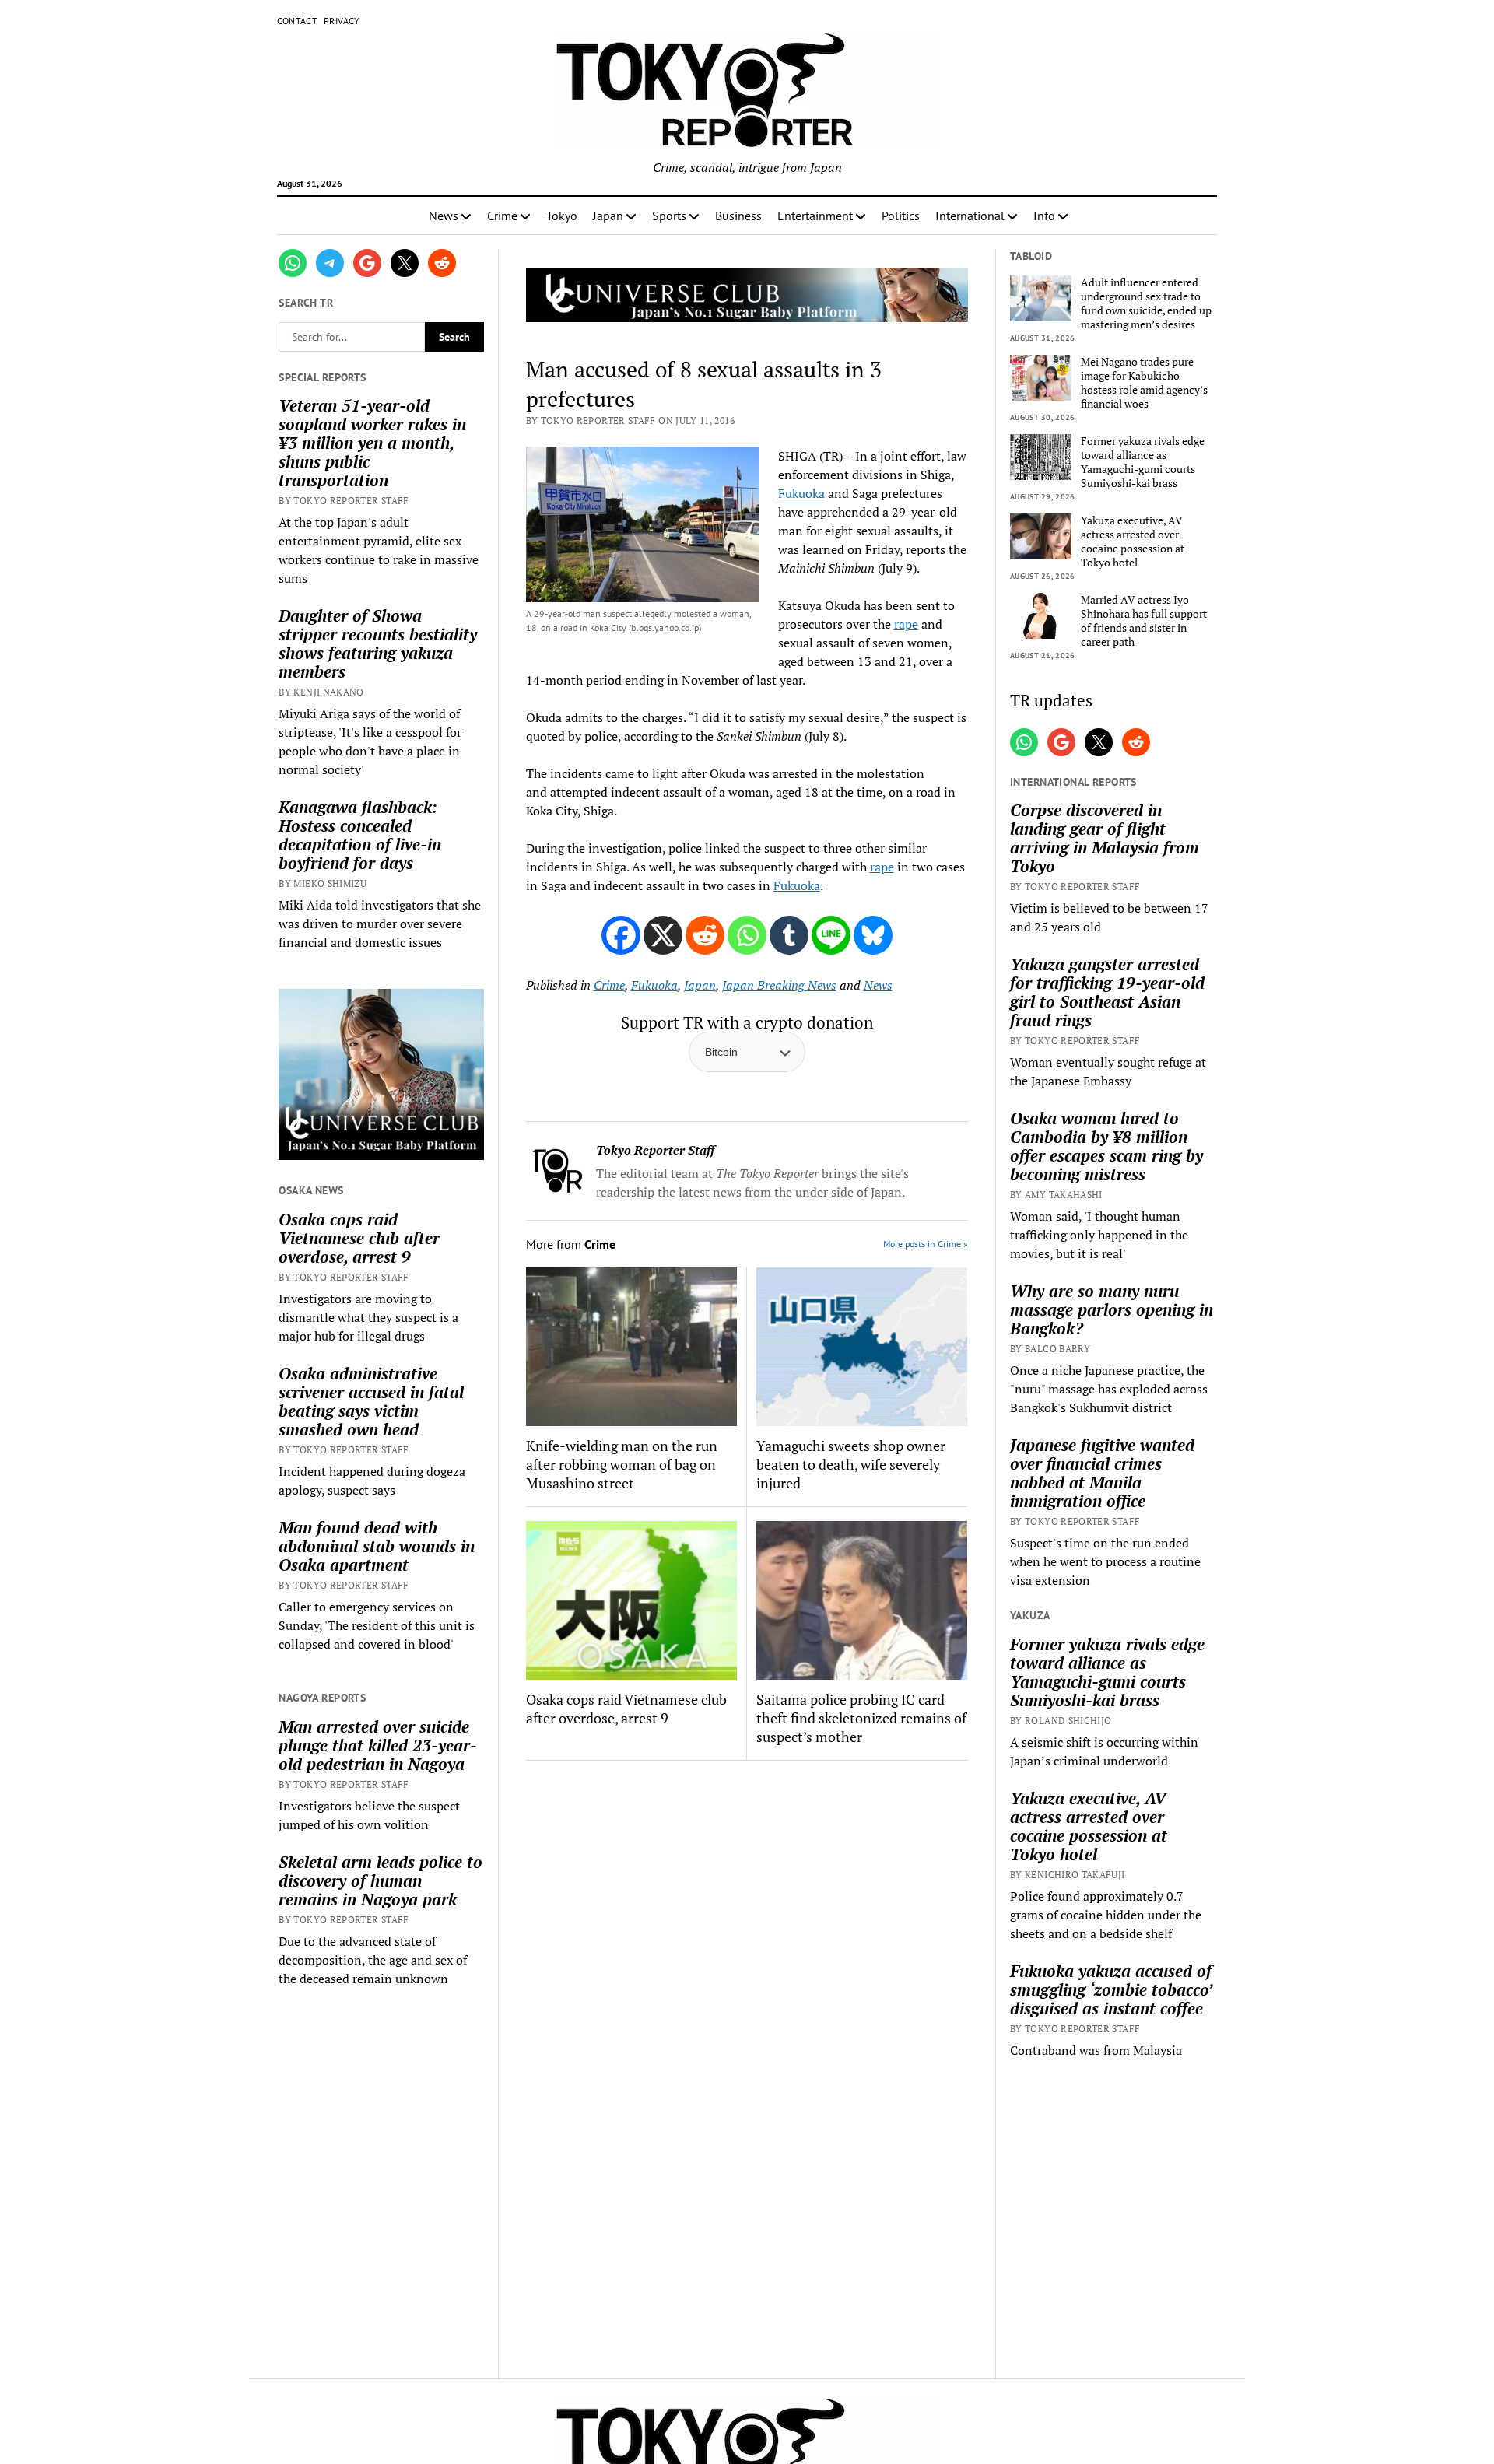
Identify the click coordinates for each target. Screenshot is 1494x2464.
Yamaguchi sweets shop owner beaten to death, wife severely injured (851, 1464)
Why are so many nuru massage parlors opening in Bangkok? (1112, 1309)
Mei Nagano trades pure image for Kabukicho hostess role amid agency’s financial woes (1144, 383)
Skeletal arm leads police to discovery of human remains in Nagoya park (381, 1880)
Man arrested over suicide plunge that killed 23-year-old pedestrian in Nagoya (378, 1745)
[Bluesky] (873, 935)
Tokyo (562, 216)
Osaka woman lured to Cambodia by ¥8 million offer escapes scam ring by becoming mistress (1106, 1146)
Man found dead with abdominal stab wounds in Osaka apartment (377, 1546)
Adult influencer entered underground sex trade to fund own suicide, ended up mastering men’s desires (1146, 303)
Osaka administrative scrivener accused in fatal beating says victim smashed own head (371, 1401)
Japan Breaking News (779, 985)
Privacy (342, 21)
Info (1044, 216)
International (970, 216)
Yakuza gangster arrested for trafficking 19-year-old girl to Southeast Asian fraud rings (1107, 992)
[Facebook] (621, 935)
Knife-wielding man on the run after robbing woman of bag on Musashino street (622, 1464)
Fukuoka (801, 493)
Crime (502, 216)
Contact (298, 21)
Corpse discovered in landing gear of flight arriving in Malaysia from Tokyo (1105, 838)
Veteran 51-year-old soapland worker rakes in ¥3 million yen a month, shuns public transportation (372, 443)
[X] (663, 935)
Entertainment (815, 216)
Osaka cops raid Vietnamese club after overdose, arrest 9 (359, 1238)
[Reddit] (705, 935)
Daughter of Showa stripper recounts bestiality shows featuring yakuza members (378, 643)
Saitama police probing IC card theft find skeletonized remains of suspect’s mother (861, 1718)
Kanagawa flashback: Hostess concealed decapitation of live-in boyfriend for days (360, 835)
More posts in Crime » (926, 1244)
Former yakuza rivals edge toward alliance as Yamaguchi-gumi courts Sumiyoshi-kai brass (1143, 462)
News (444, 216)
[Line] (831, 935)
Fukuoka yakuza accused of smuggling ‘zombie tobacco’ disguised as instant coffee (1111, 1989)
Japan (608, 216)
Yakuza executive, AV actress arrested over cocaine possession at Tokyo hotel (1133, 542)
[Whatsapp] (747, 935)
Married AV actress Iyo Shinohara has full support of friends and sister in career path (1144, 621)
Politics (901, 216)
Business (738, 216)
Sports (669, 216)
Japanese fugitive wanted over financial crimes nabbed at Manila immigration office (1102, 1473)
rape (906, 624)
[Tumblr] (789, 935)
